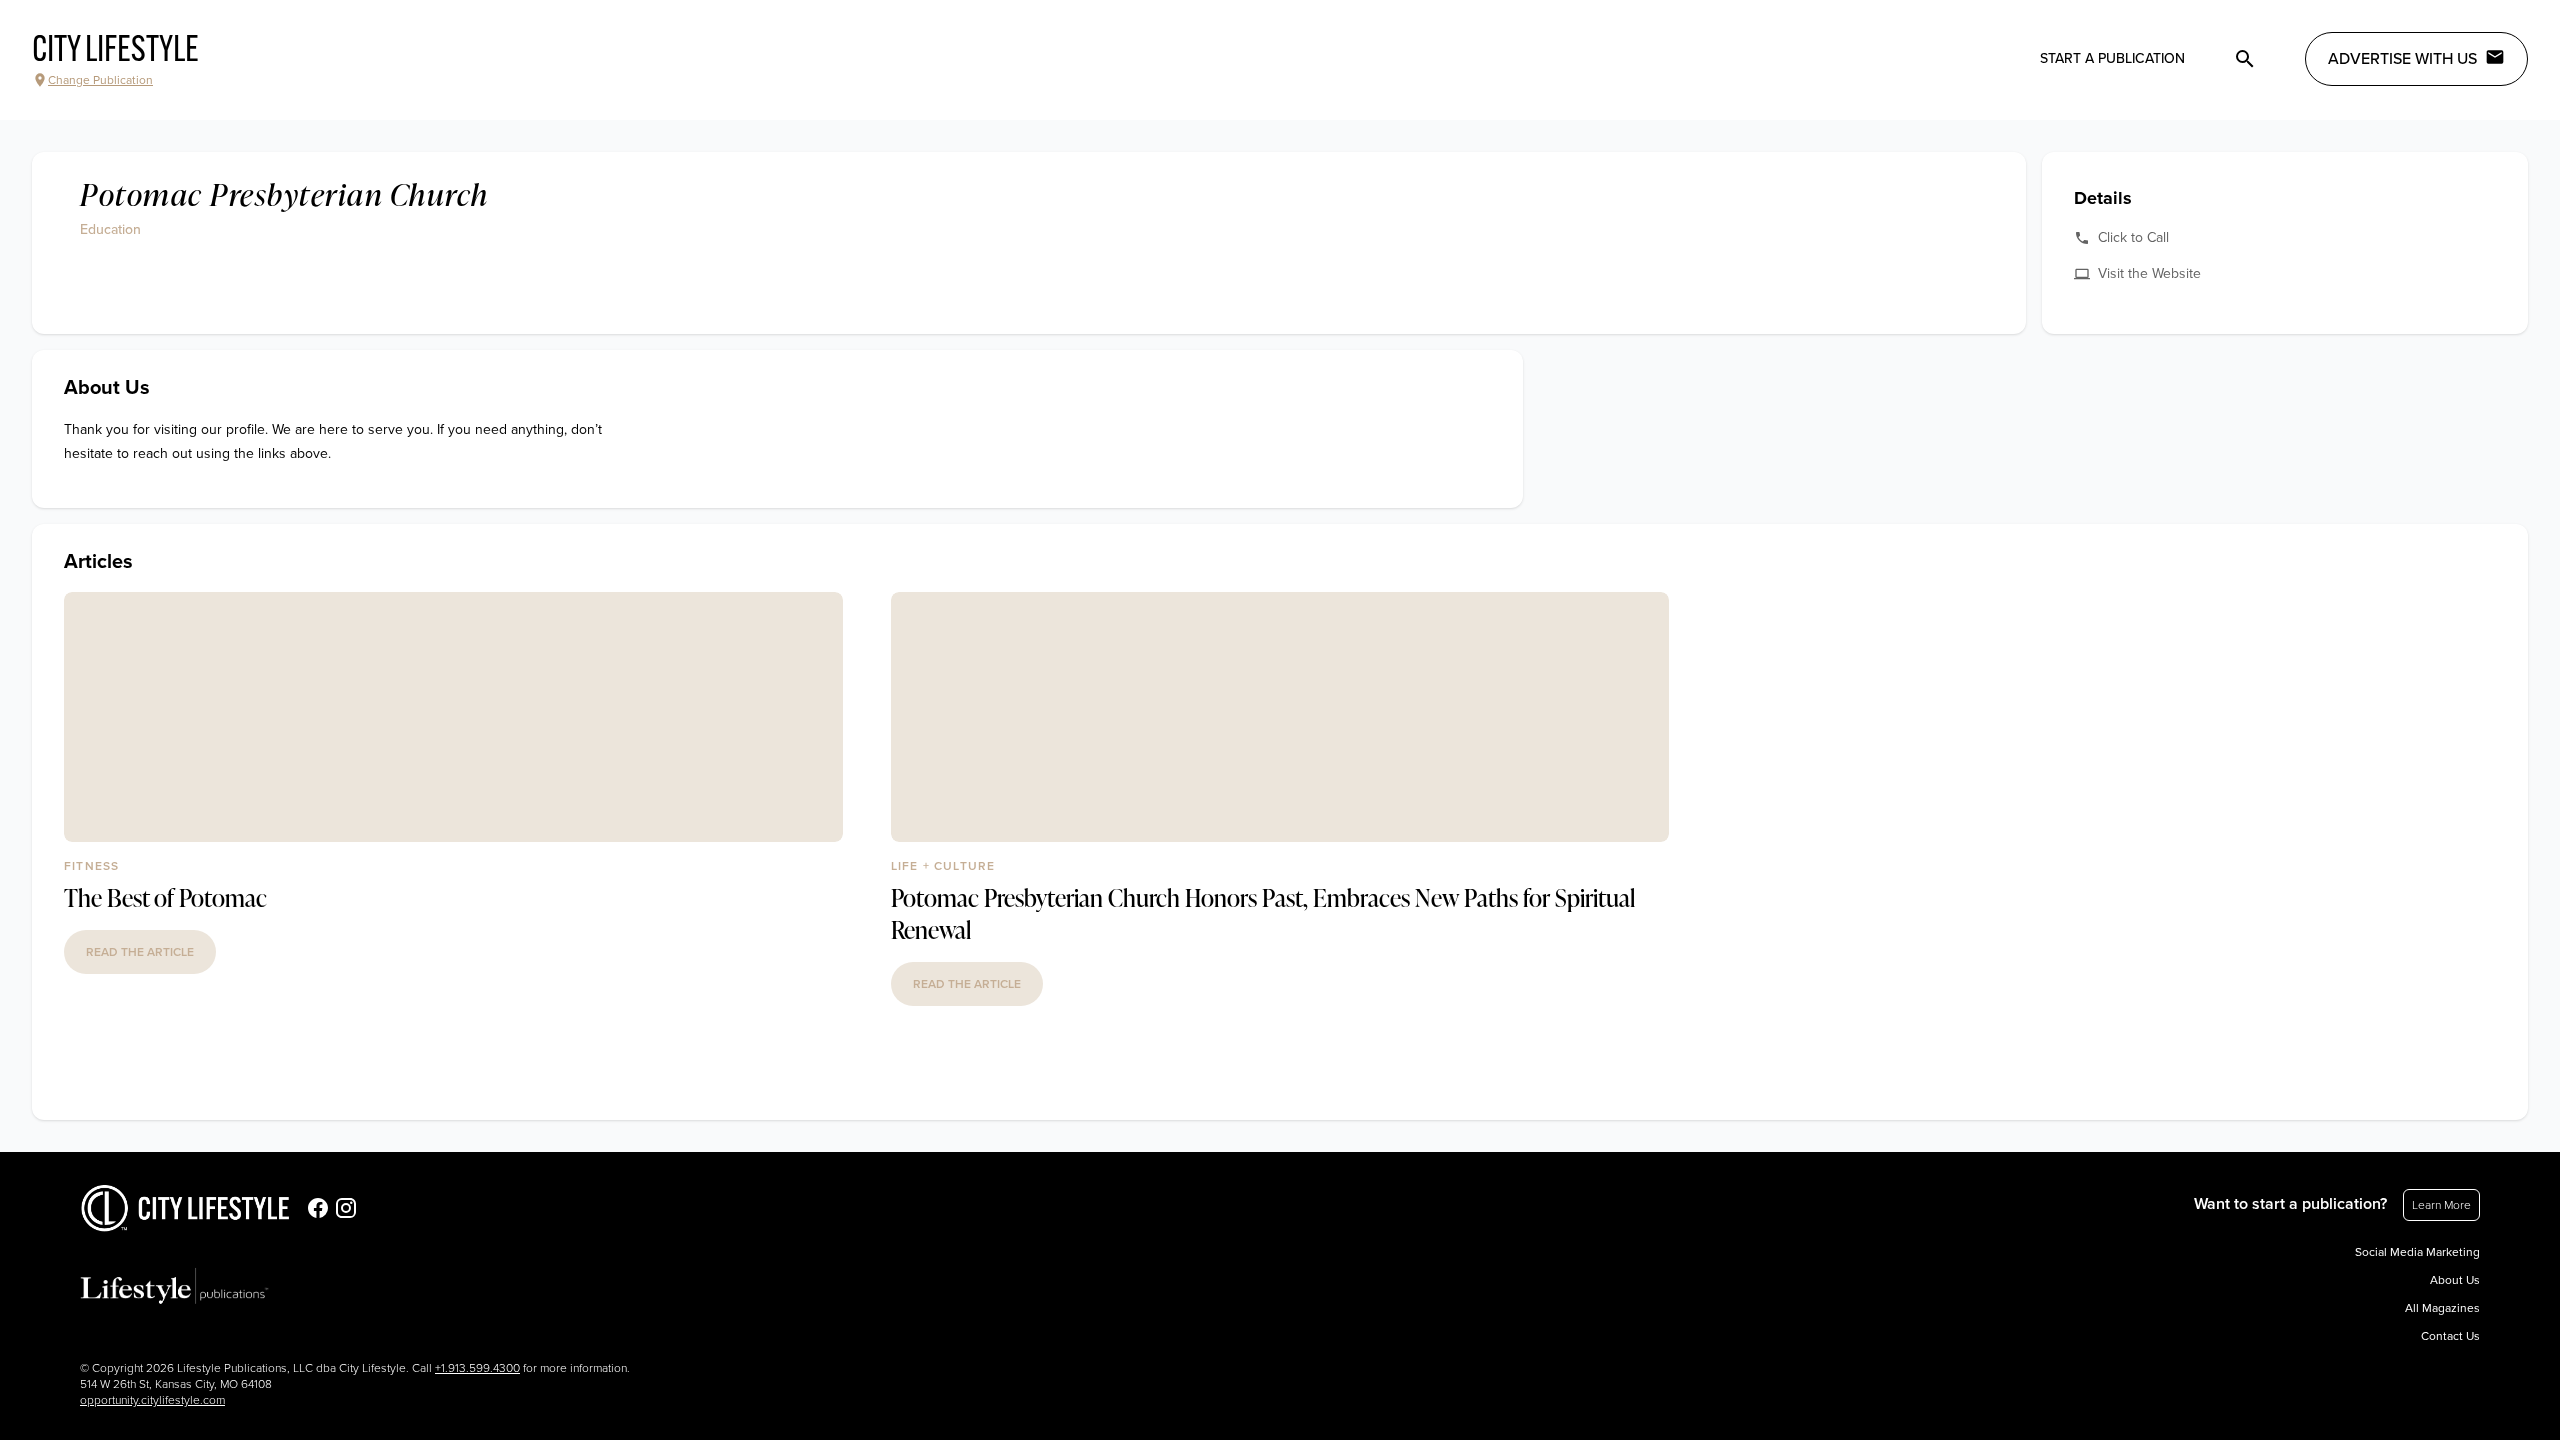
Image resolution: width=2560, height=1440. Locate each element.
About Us (2455, 1280)
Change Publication (100, 80)
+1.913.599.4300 (477, 1368)
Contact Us (2450, 1336)
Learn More (2441, 1205)
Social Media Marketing (2417, 1252)
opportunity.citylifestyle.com (152, 1400)
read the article (140, 952)
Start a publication (2112, 58)
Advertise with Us (2402, 59)
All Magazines (2442, 1308)
